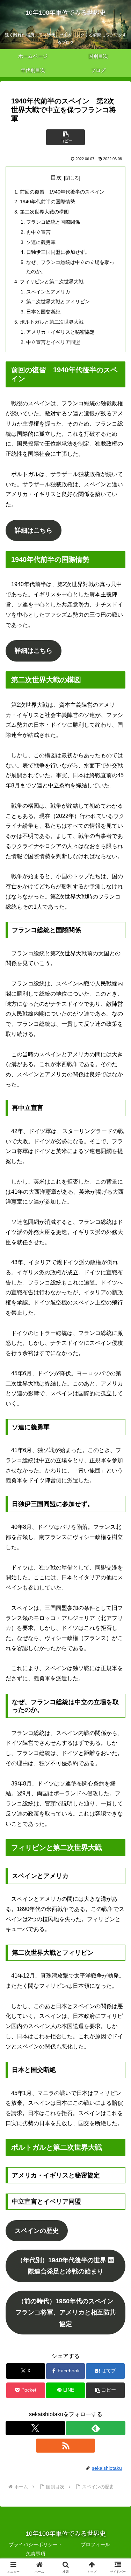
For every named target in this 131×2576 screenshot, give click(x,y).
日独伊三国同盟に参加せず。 (58, 252)
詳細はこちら (34, 530)
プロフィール (95, 2544)
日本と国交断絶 (43, 312)
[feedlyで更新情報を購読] (96, 2428)
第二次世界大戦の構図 (44, 212)
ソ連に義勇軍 (41, 242)
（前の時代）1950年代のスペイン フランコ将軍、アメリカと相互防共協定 (66, 2313)
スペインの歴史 (37, 2231)
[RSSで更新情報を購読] (66, 2446)
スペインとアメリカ (48, 292)
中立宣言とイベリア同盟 (53, 342)
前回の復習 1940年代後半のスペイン (62, 192)
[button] (65, 137)
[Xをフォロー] (35, 2428)
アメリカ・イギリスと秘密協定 (60, 332)
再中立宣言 (38, 232)
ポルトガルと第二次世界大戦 (52, 322)
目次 (56, 178)
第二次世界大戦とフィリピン (58, 301)
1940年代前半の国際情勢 (48, 202)
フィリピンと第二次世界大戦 (52, 282)
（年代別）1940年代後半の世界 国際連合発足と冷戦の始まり (65, 2266)
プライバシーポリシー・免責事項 (36, 2549)
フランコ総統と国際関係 (53, 222)
